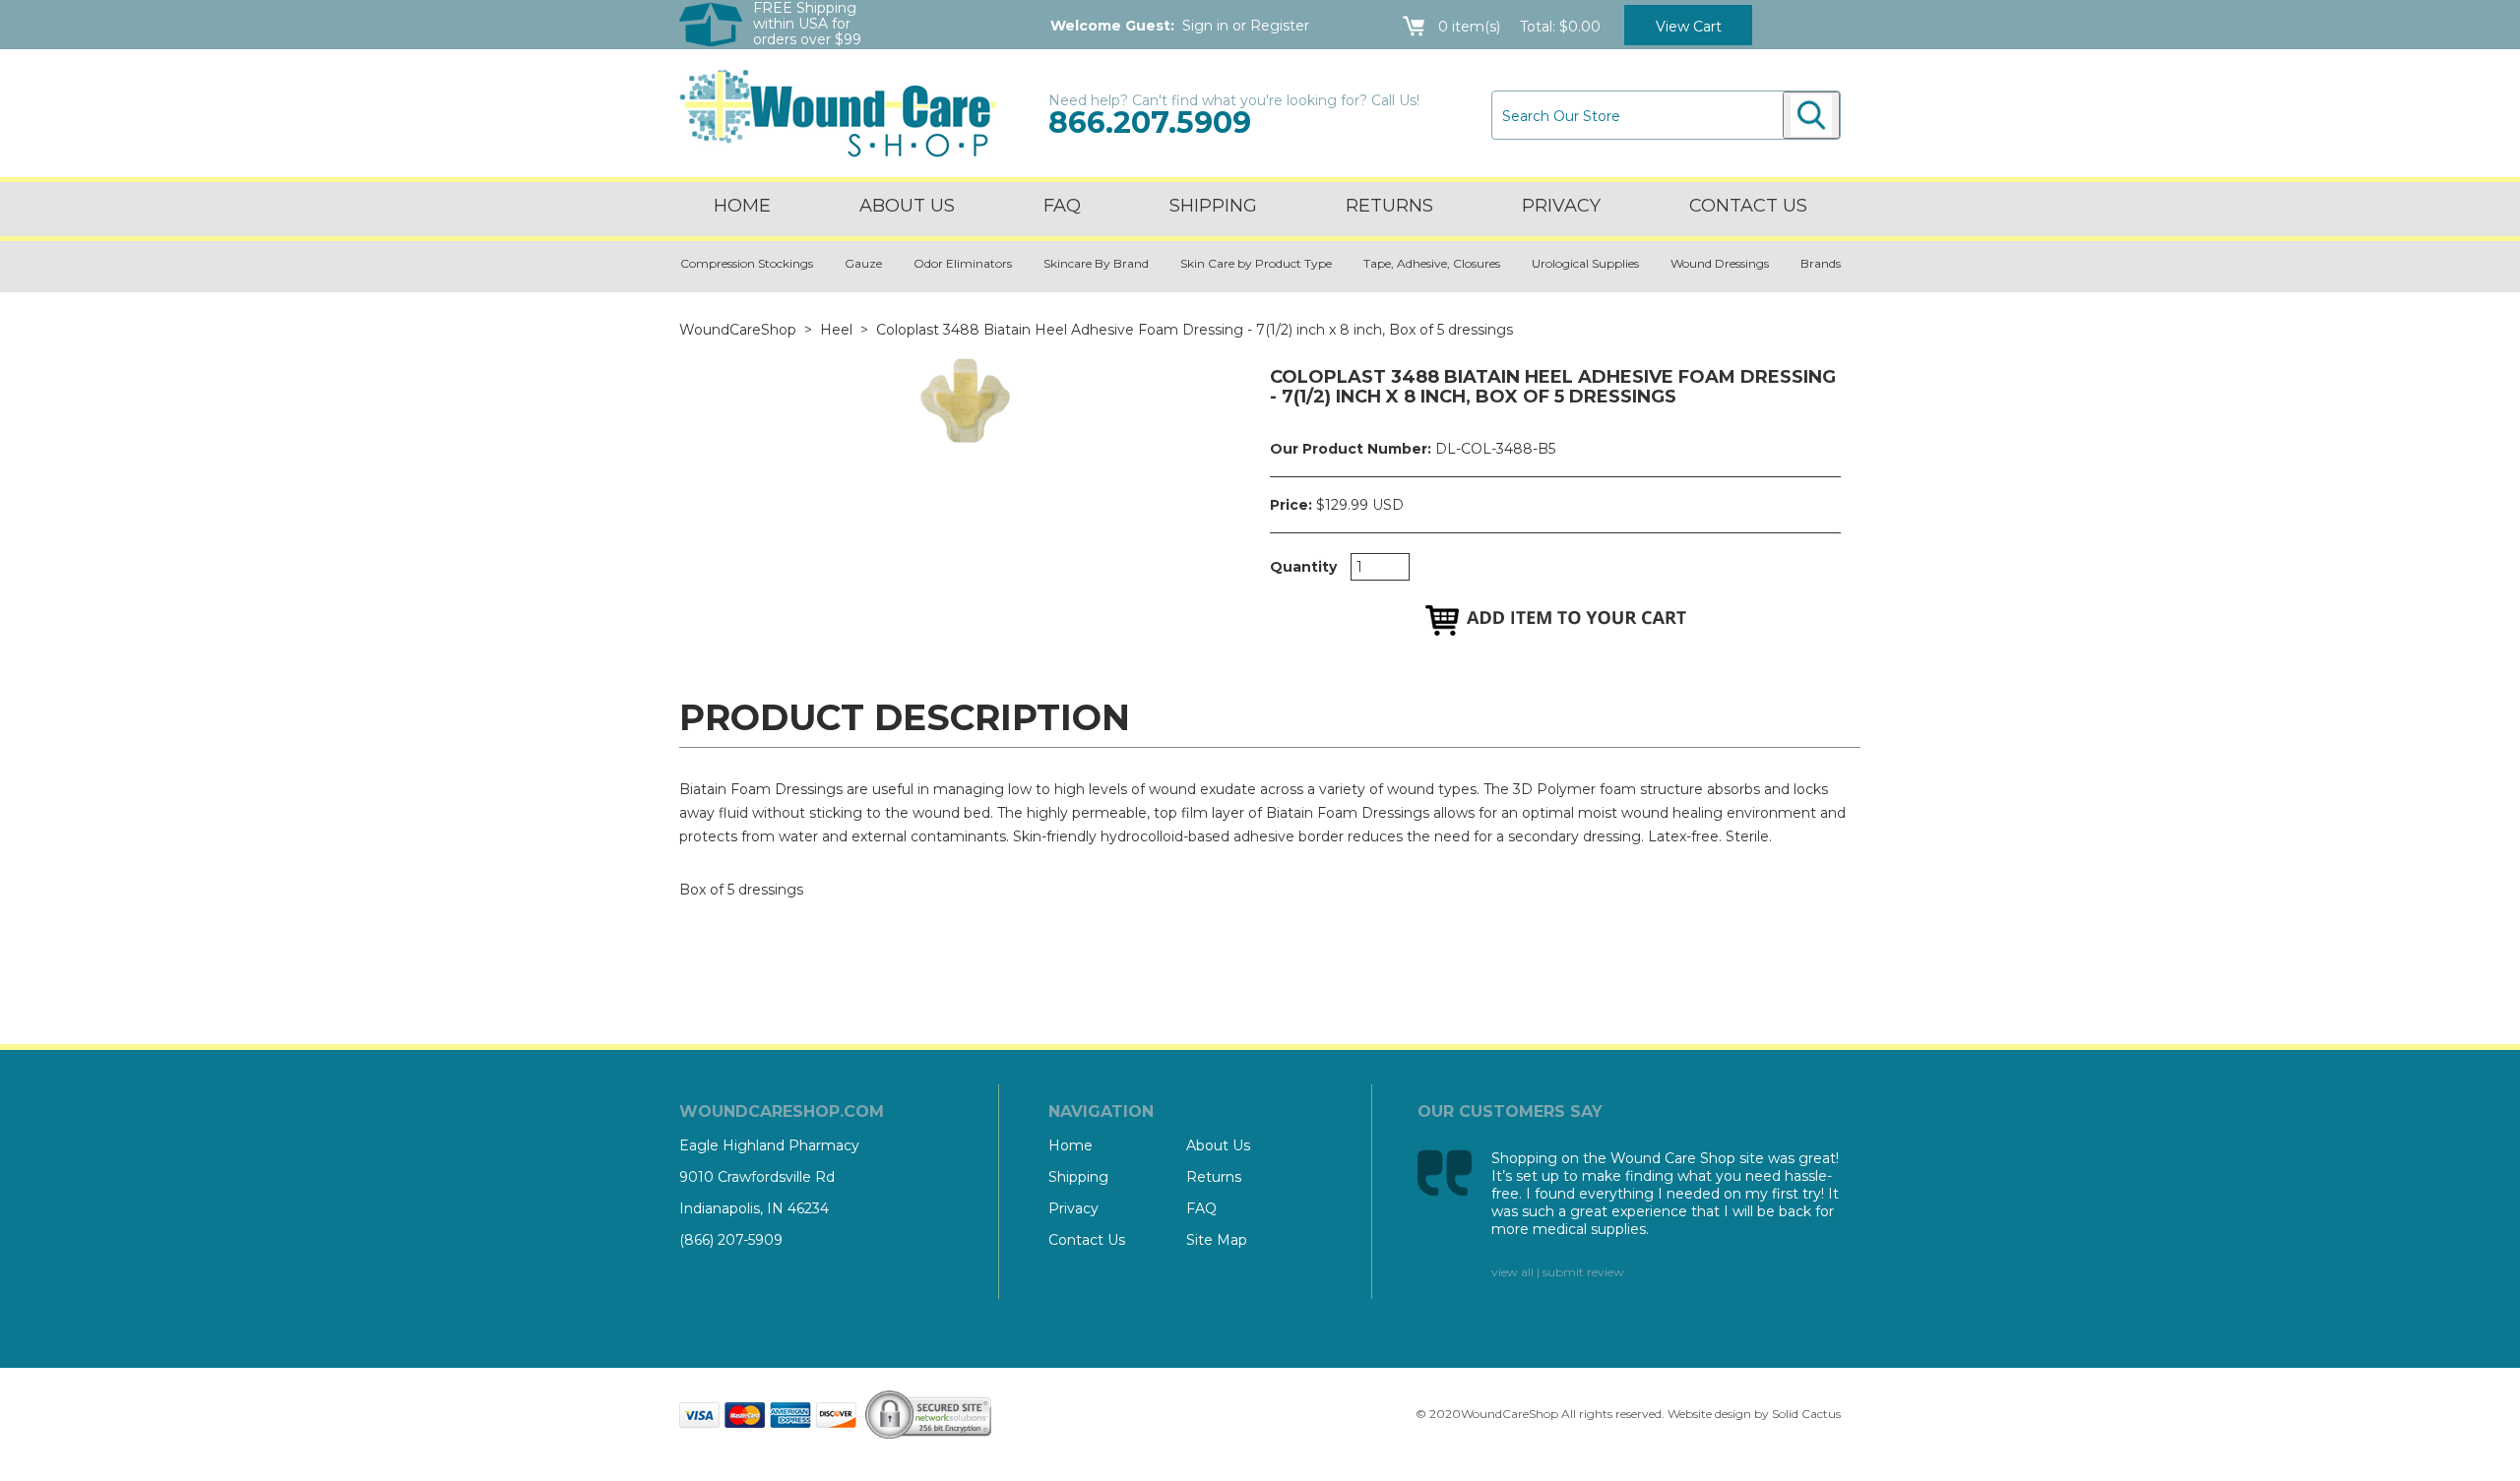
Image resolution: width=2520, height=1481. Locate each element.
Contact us (1748, 206)
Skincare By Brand (1096, 263)
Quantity (1303, 567)
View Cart (1689, 27)
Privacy (1561, 206)
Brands (1821, 263)
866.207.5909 (1150, 123)
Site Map (1217, 1240)
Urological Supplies (1585, 263)
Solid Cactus (1806, 1414)
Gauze (863, 263)
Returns (1389, 206)
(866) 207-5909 (731, 1240)
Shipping (1213, 206)
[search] (1811, 115)
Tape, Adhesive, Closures (1432, 263)
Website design (1709, 1414)
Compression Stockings (747, 263)
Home (742, 206)
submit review (1583, 1272)
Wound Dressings (1720, 263)
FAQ (1062, 206)
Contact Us (1087, 1240)
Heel (836, 330)
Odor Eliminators (963, 263)
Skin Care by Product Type (1256, 263)
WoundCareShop (738, 330)
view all (1512, 1272)
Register (1280, 26)
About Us (907, 206)
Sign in (1205, 26)
